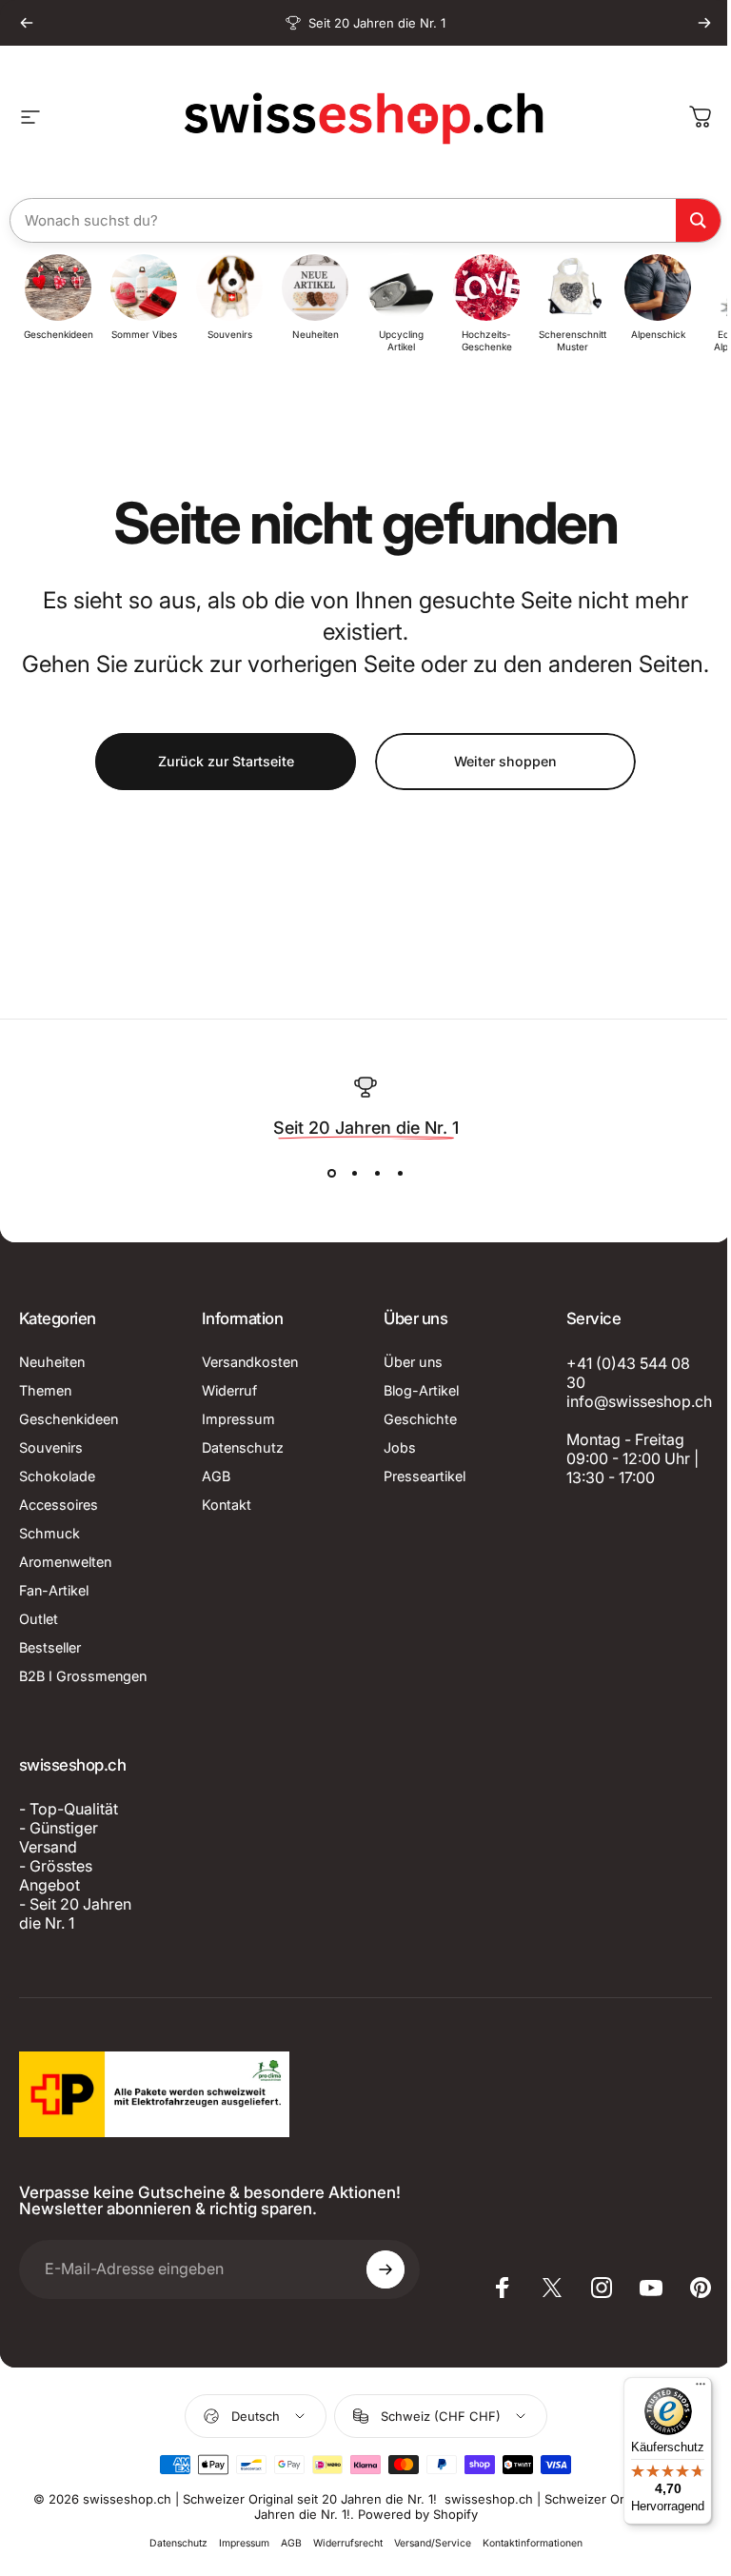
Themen (45, 1390)
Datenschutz (239, 1447)
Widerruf (226, 1390)
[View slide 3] (370, 1174)
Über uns (406, 1362)
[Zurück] (27, 23)
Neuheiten (52, 1362)
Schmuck (49, 1533)
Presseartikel (418, 1476)
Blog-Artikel (415, 1390)
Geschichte (414, 1419)
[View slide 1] (325, 1174)
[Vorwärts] (704, 23)
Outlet (39, 1619)
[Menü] (686, 2388)
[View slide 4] (393, 1174)
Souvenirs (51, 1447)
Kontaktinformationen (525, 2543)
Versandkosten (246, 1362)
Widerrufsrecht (340, 2543)
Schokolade (57, 1476)
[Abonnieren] (377, 2269)
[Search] (691, 220)
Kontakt (223, 1505)
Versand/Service (425, 2543)
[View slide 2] (347, 1174)
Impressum (235, 1419)
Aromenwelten (65, 1562)
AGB (212, 1476)
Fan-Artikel (54, 1590)
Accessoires (59, 1505)
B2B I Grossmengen (83, 1676)
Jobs (393, 1447)
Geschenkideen (69, 1419)
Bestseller (50, 1647)
